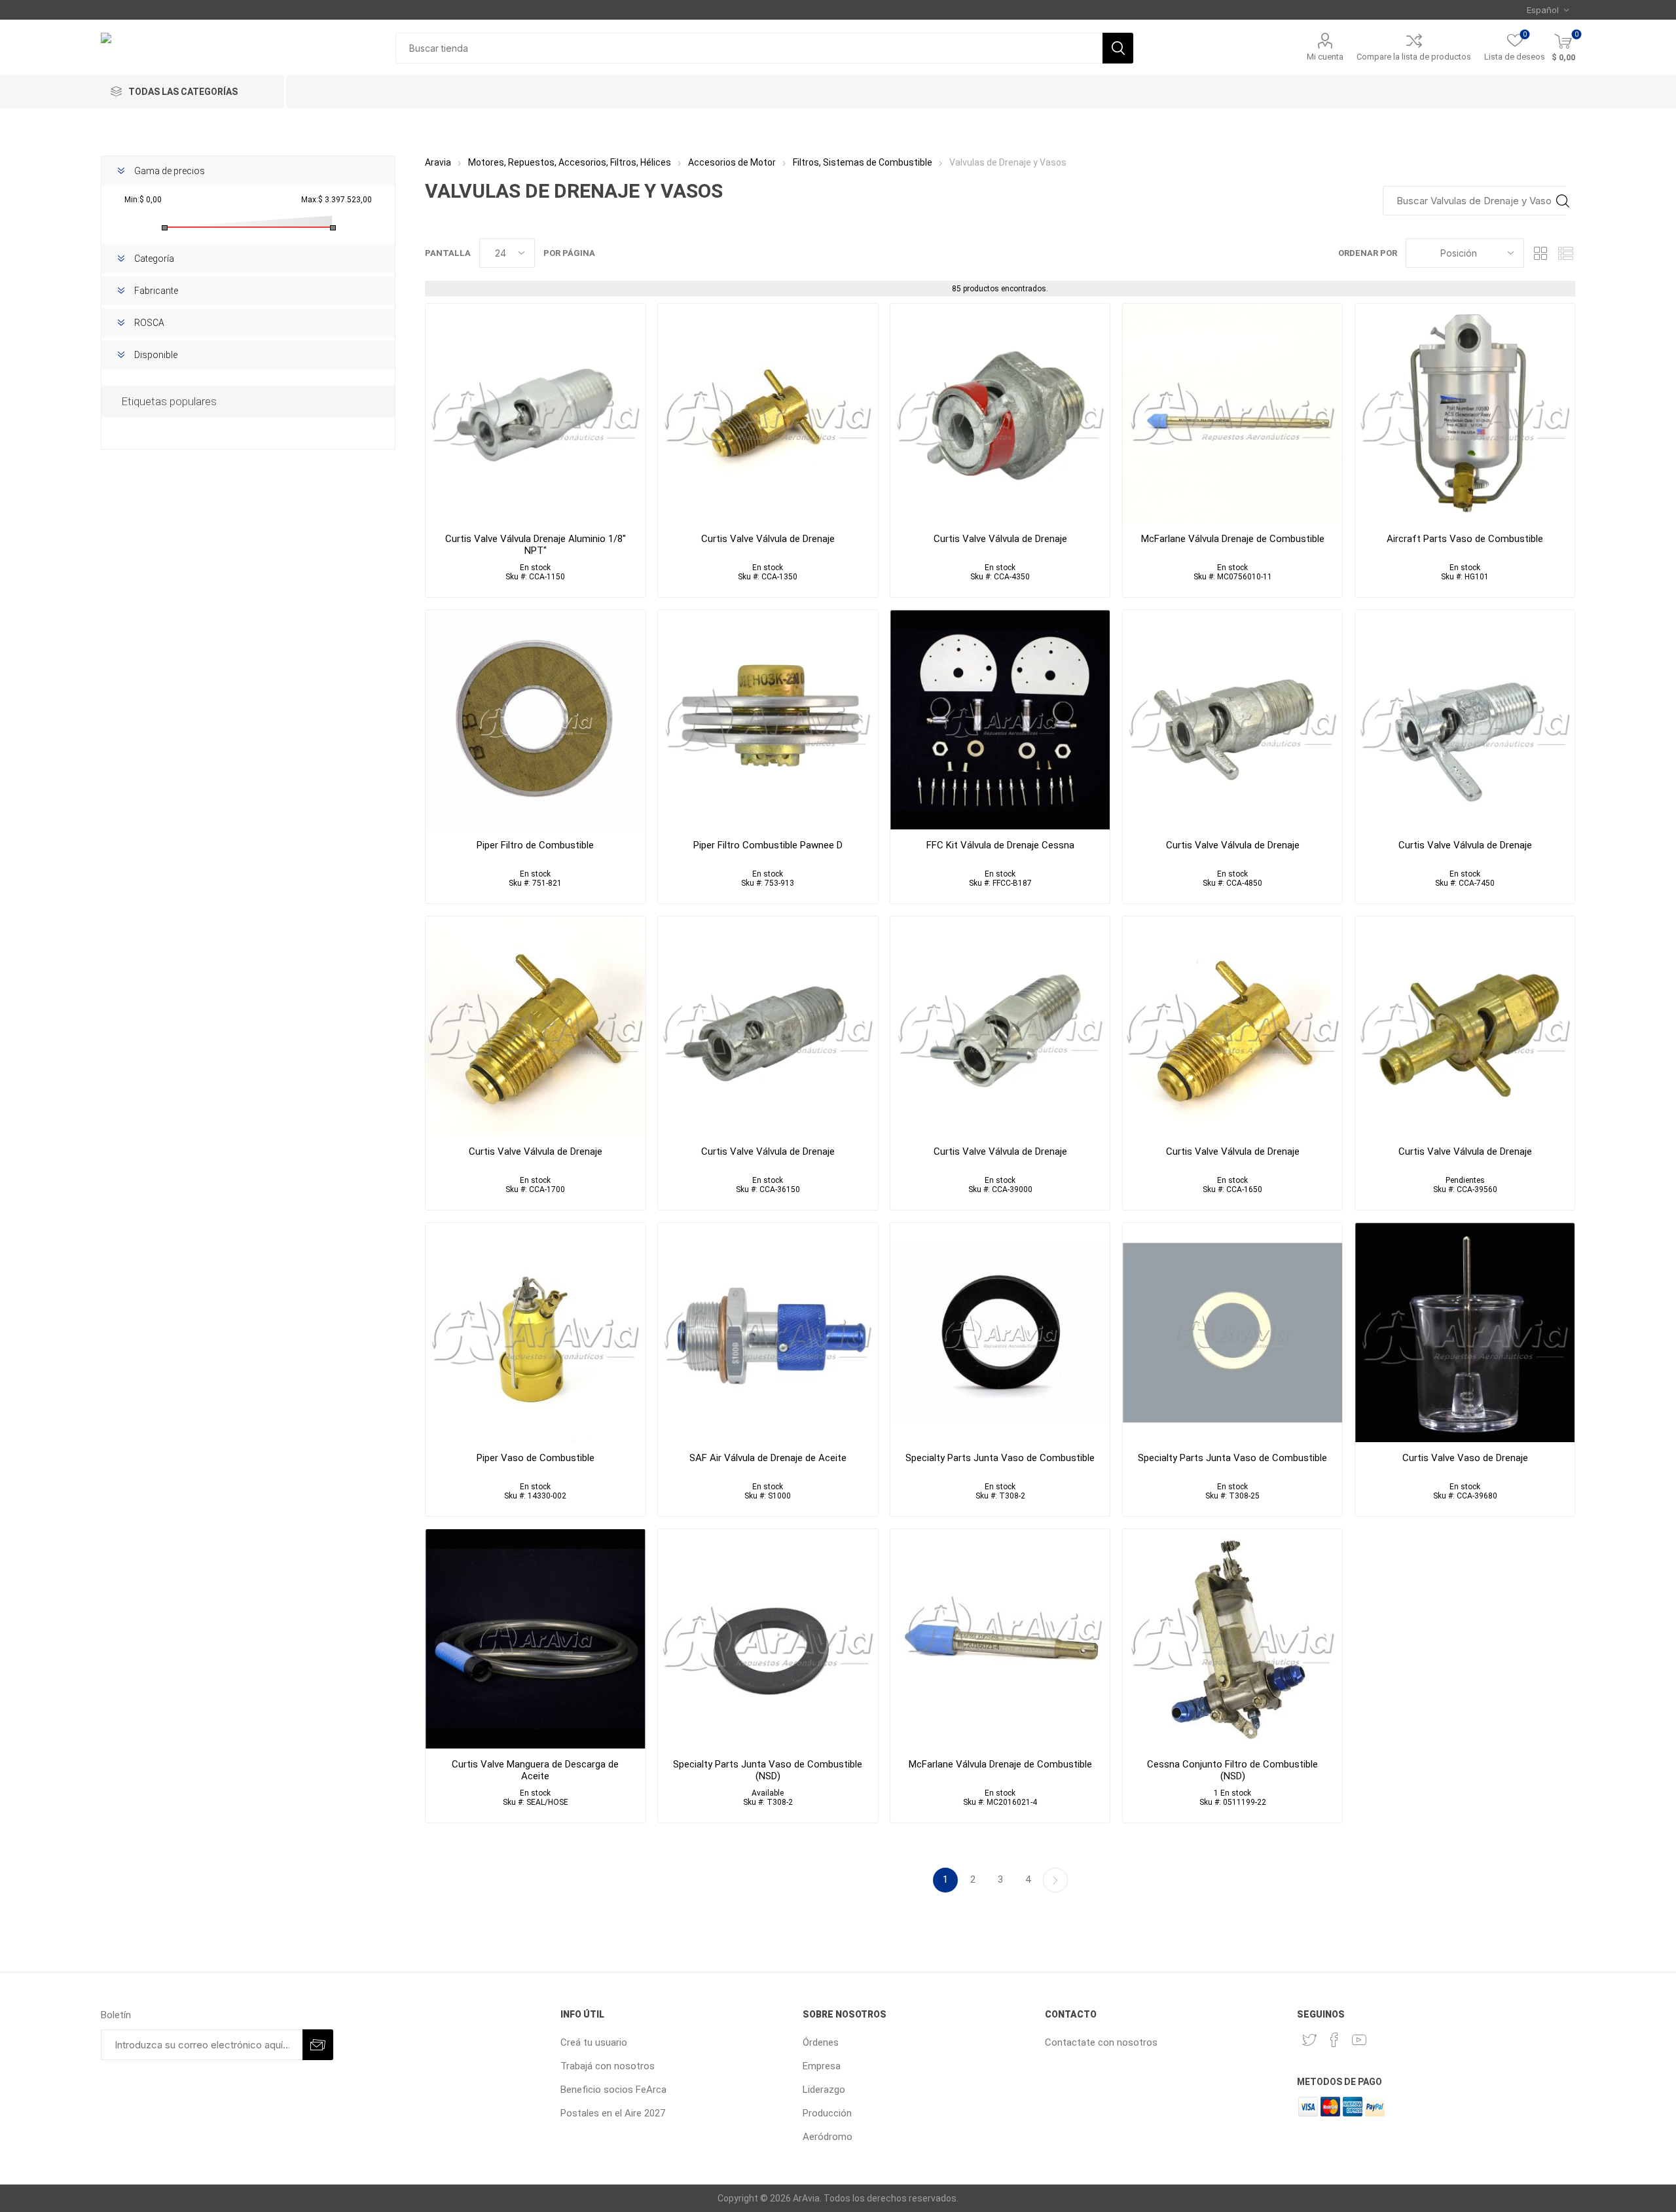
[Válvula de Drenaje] (768, 413)
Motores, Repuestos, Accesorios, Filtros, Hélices (570, 162)
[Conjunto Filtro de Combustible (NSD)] (1232, 1639)
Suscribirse (318, 2045)
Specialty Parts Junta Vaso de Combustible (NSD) (768, 1770)
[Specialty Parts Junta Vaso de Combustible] (1232, 1333)
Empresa (822, 2066)
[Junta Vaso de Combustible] (1000, 1333)
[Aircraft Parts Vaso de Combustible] (1465, 413)
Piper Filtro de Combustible (535, 845)
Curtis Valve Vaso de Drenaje (1465, 1458)
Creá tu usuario (594, 2042)
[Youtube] (1359, 2040)
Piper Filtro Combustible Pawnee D (768, 845)
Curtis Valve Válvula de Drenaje (768, 539)
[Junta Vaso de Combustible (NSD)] (768, 1639)
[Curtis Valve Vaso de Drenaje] (1465, 1333)
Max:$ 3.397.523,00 (337, 200)
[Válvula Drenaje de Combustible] (1232, 413)
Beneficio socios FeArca (613, 2090)
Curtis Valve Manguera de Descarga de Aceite (535, 1770)
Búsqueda (1118, 48)
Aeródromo (828, 2137)
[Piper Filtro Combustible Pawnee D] (768, 720)
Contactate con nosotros (1101, 2042)
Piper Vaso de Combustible (536, 1458)
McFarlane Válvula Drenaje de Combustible (1233, 539)
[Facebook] (1334, 2040)
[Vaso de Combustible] (535, 1333)
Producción (827, 2113)
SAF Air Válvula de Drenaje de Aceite (768, 1458)
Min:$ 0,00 (143, 200)
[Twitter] (1309, 2040)
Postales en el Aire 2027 (613, 2113)
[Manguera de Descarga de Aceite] (535, 1639)
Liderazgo (824, 2090)
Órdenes (821, 2042)
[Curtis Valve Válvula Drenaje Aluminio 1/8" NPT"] (535, 413)
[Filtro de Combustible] (535, 720)
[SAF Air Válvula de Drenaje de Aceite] (768, 1333)
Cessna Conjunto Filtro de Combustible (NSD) (1232, 1770)
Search (1562, 201)
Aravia (438, 162)
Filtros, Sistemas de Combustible (863, 162)
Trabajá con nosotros (608, 2066)
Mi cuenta (1325, 57)
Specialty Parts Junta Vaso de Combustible (1000, 1458)
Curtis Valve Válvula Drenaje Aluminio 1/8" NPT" (536, 545)
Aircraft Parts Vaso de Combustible (1465, 539)
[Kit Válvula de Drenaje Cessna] (1000, 720)
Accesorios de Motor (732, 162)
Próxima (1055, 1880)
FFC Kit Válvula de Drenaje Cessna (1000, 845)
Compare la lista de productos (1414, 57)
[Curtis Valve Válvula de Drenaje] (1000, 413)
